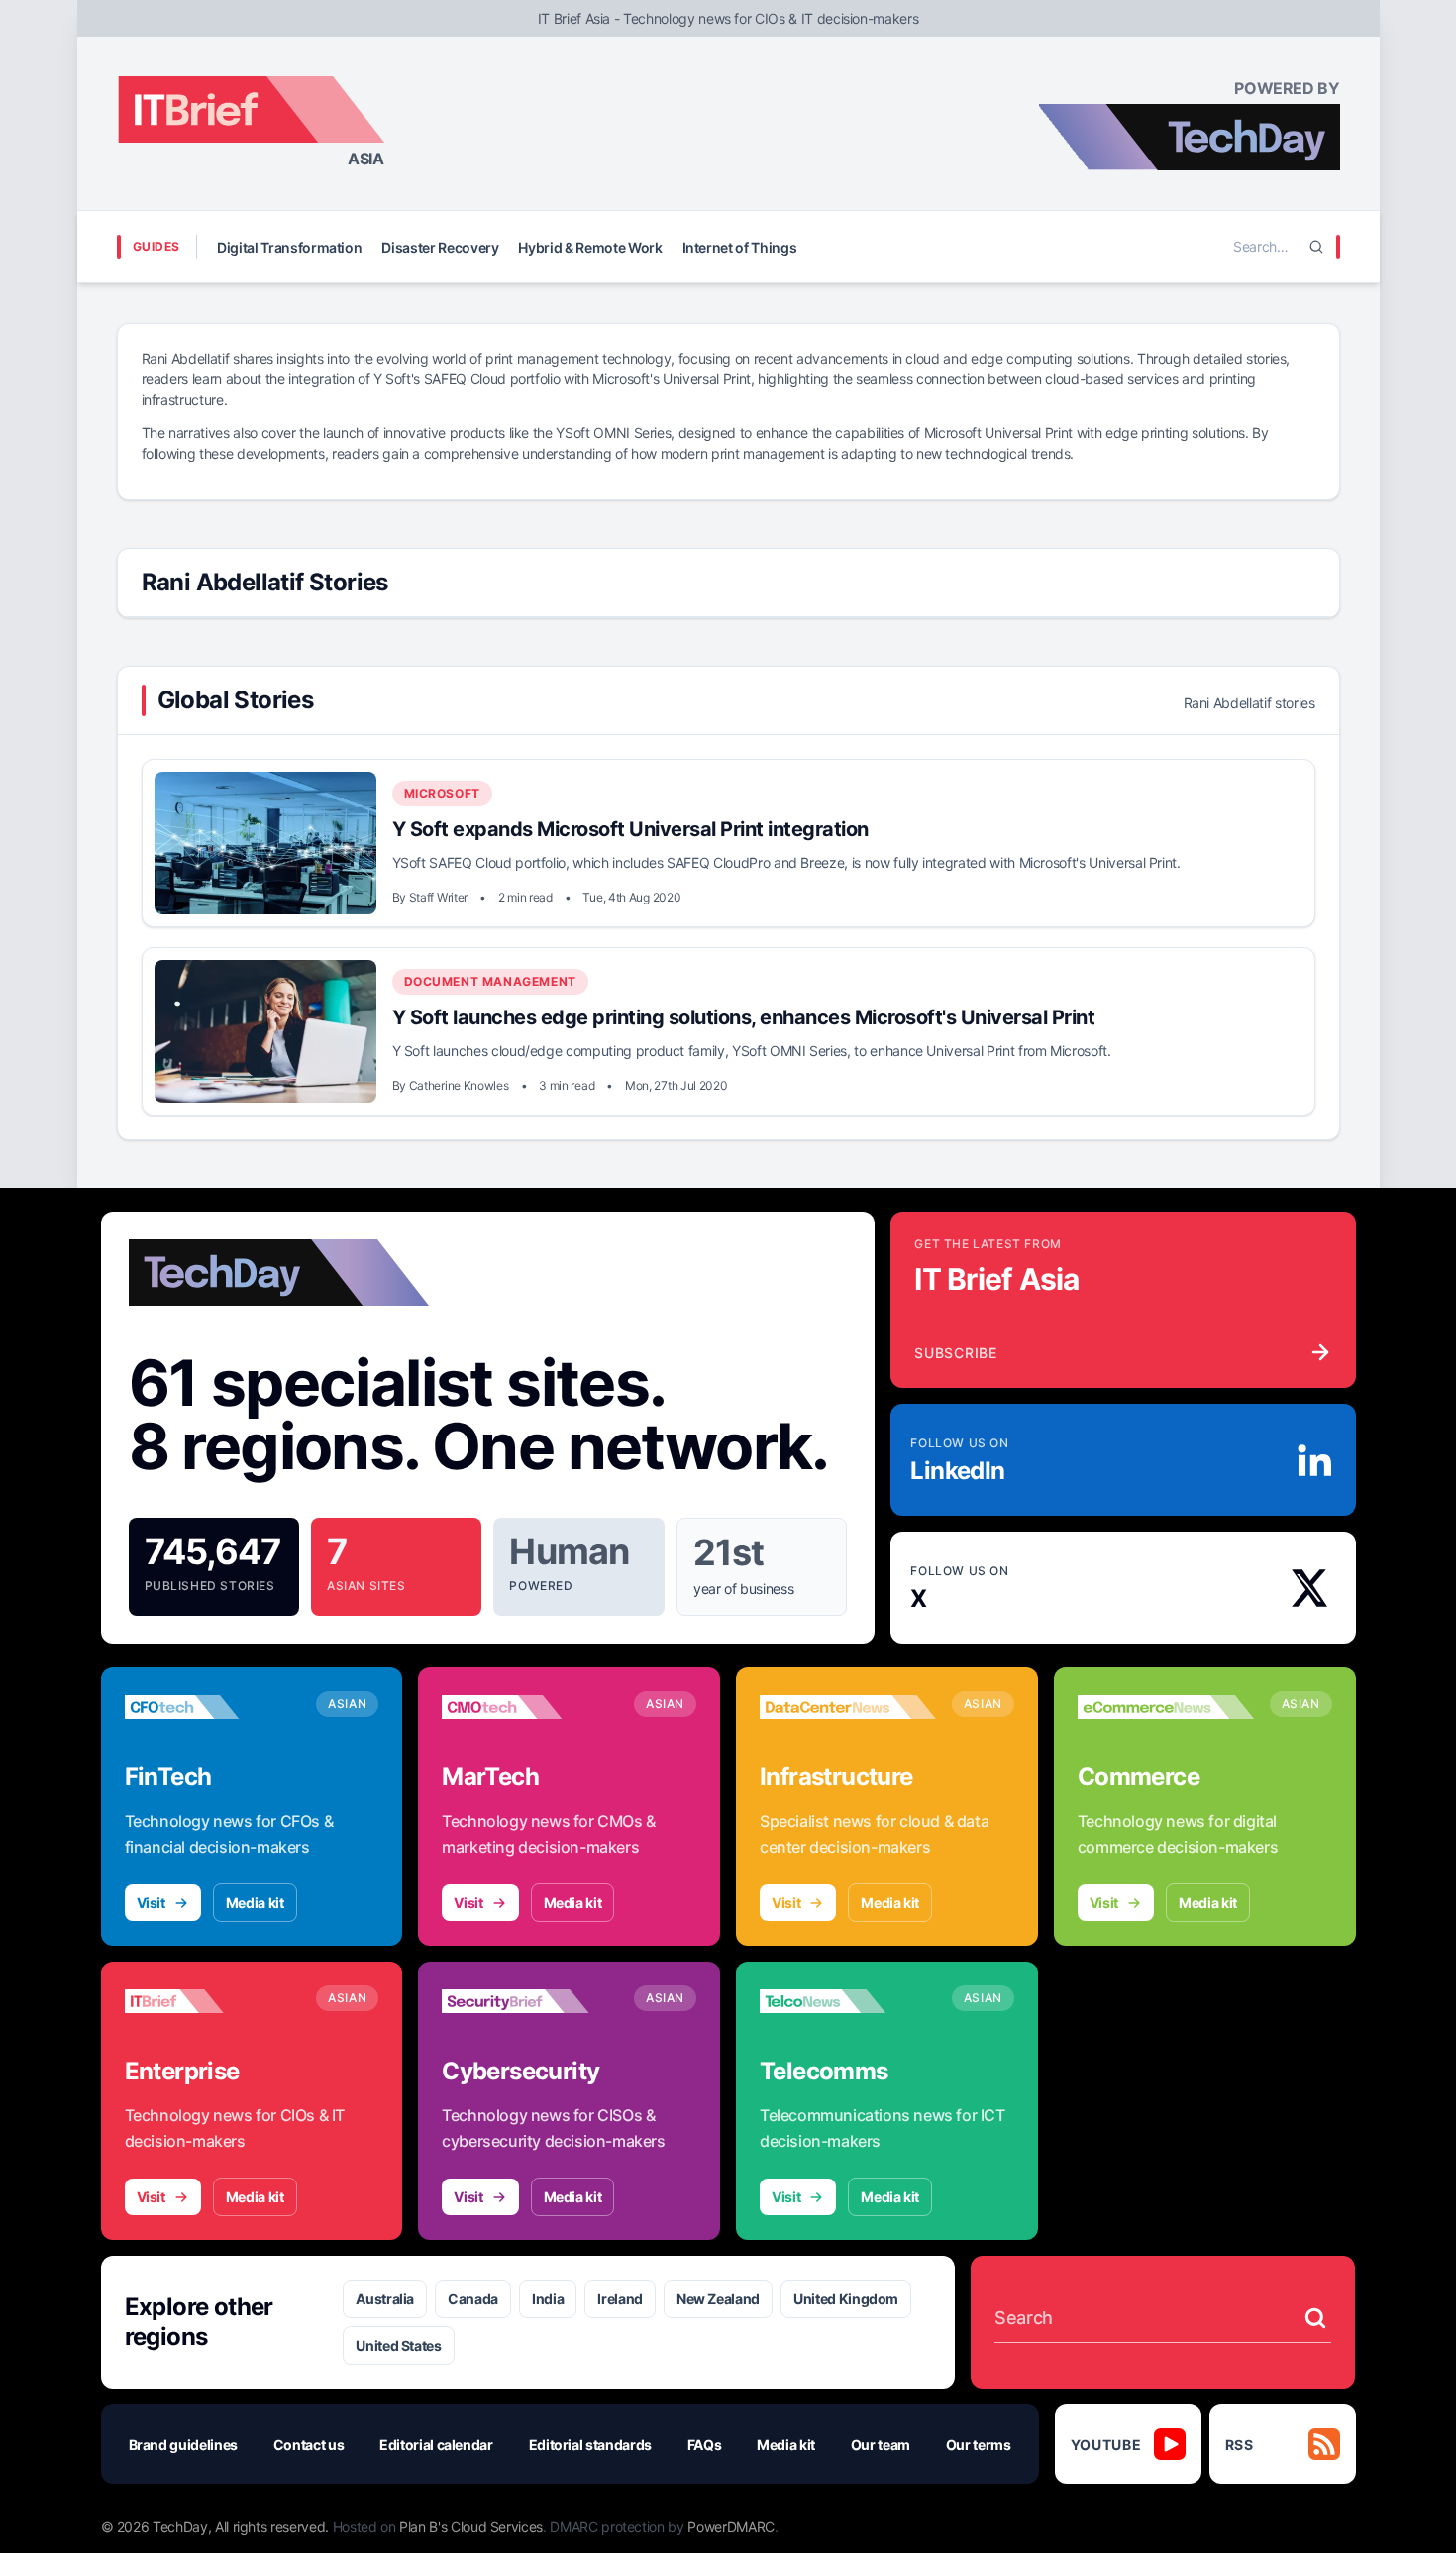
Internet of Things (740, 247)
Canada (473, 2299)
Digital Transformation (289, 247)
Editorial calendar (436, 2445)
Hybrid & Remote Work (590, 247)
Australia (385, 2299)
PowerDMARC (731, 2527)
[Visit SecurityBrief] (530, 2001)
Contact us (309, 2445)
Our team (881, 2445)
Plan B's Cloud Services (471, 2527)
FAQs (705, 2445)
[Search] (1316, 247)
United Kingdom (846, 2299)
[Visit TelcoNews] (848, 2001)
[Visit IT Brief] (213, 2001)
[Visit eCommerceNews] (1166, 1707)
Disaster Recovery (440, 247)
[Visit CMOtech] (530, 1707)
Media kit (255, 1903)
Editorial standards (590, 2445)
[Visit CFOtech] (213, 1707)
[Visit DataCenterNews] (848, 1707)
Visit (151, 1903)
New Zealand (718, 2299)
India (548, 2299)
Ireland (620, 2299)
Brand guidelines (183, 2445)
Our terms (979, 2445)
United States (398, 2345)
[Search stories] (1315, 2318)
